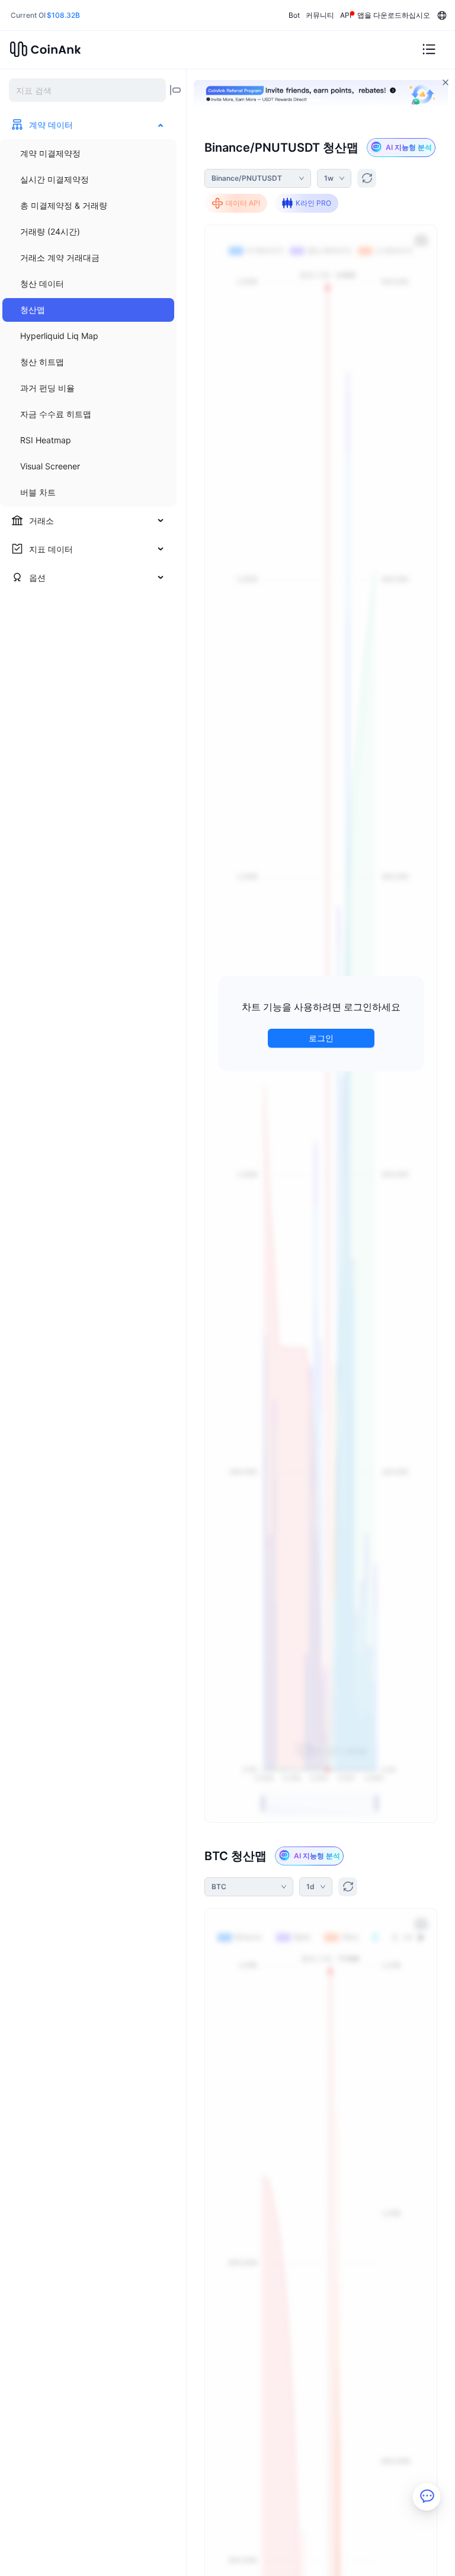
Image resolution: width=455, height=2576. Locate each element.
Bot (294, 15)
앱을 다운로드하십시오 (394, 15)
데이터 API (243, 203)
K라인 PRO (313, 203)
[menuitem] (88, 153)
